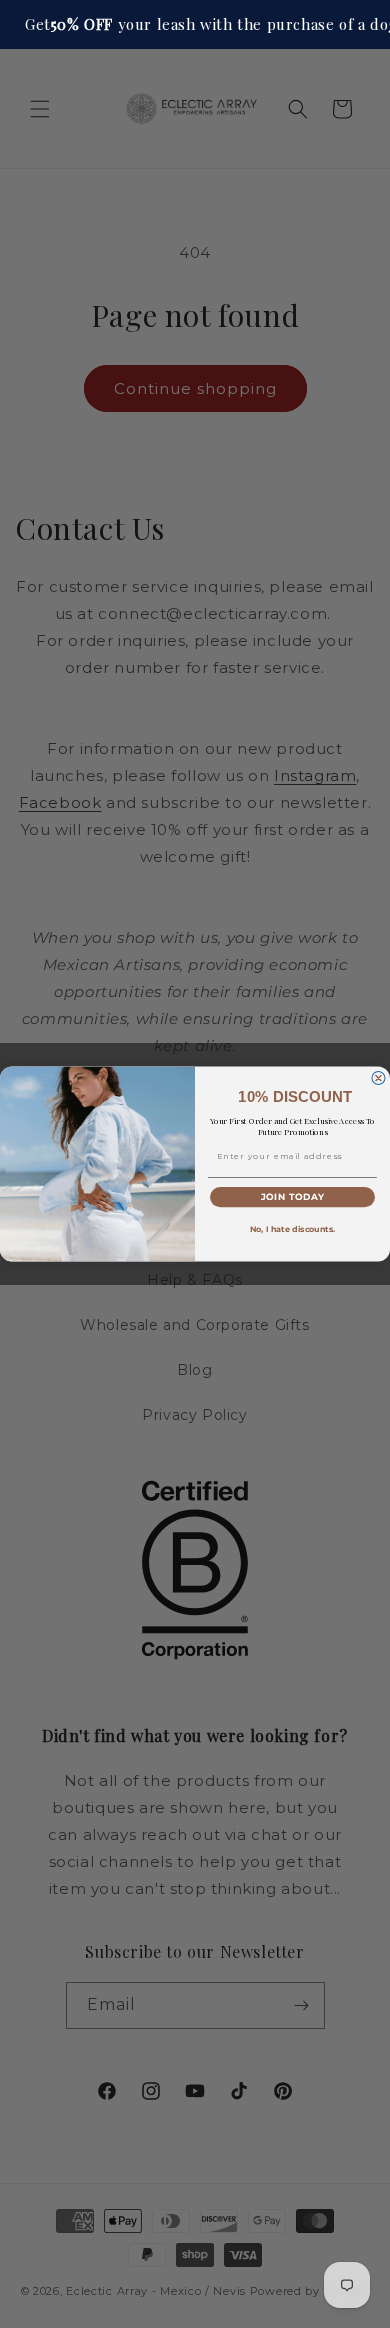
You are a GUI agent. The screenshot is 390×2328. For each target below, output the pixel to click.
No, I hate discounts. (293, 1230)
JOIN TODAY (293, 1197)
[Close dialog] (378, 1078)
